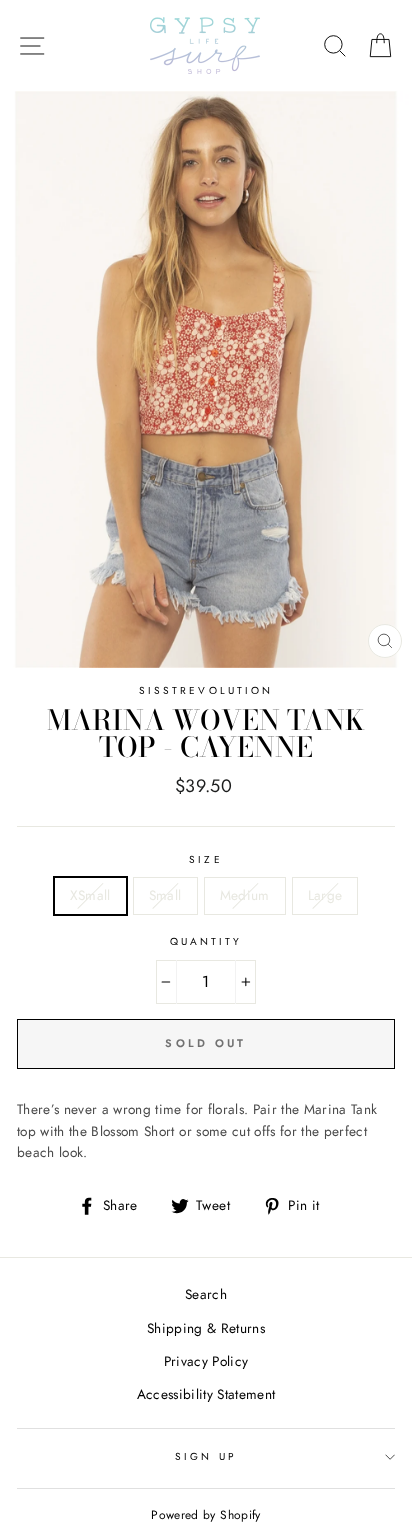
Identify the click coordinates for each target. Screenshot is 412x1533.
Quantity (206, 941)
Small (165, 895)
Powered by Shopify (205, 1515)
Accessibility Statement (206, 1394)
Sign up (205, 1456)
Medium (245, 895)
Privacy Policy (206, 1361)
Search (206, 1294)
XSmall (90, 895)
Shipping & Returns (206, 1328)
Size (205, 859)
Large (325, 895)
